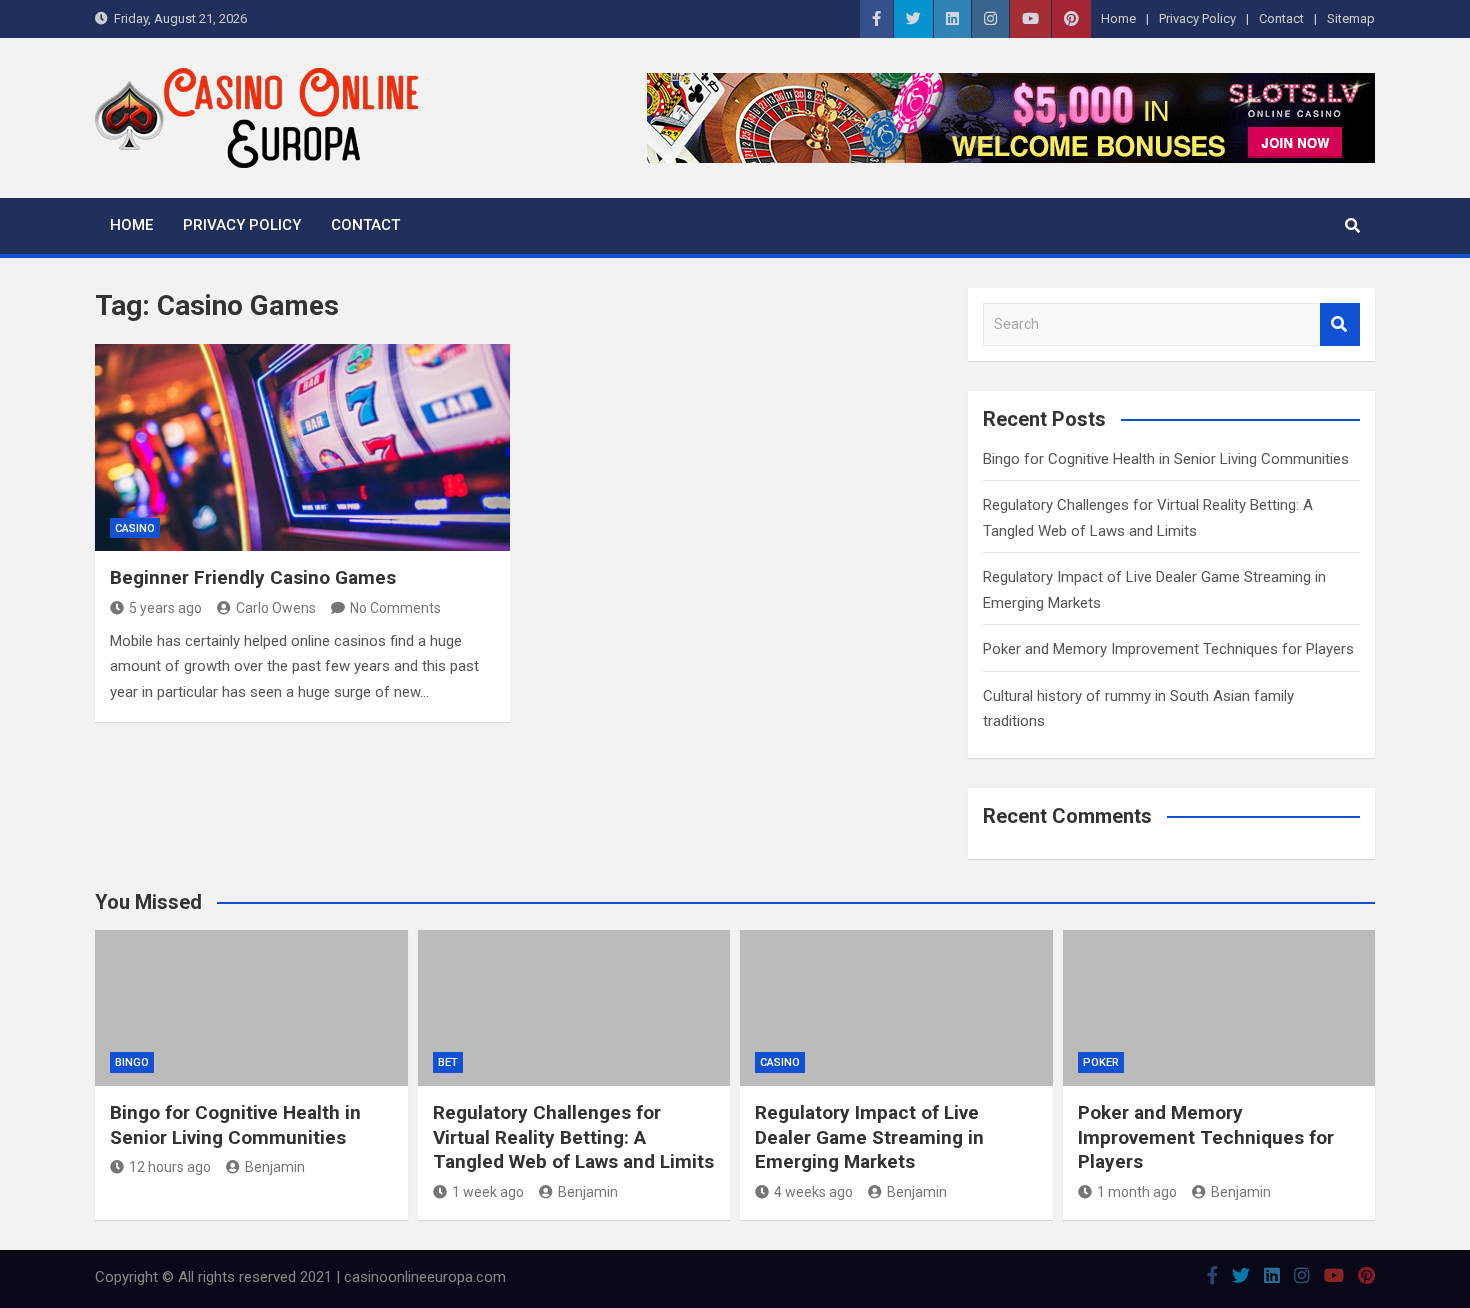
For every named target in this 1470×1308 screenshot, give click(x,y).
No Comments (395, 608)
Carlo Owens (276, 608)
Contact (1281, 18)
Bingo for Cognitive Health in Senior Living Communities (1166, 459)
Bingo (132, 1062)
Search (1340, 324)
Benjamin (275, 1167)
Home (1118, 18)
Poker (1101, 1062)
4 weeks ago (813, 1192)
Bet (448, 1062)
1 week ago (488, 1192)
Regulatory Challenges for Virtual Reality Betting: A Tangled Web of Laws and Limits (573, 1137)
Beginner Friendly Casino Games (253, 577)
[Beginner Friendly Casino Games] (302, 447)
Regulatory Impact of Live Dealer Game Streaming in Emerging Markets (869, 1137)
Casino (135, 528)
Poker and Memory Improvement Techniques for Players (1168, 649)
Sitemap (1351, 18)
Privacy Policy (1197, 18)
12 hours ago (170, 1167)
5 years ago (165, 608)
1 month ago (1137, 1192)
